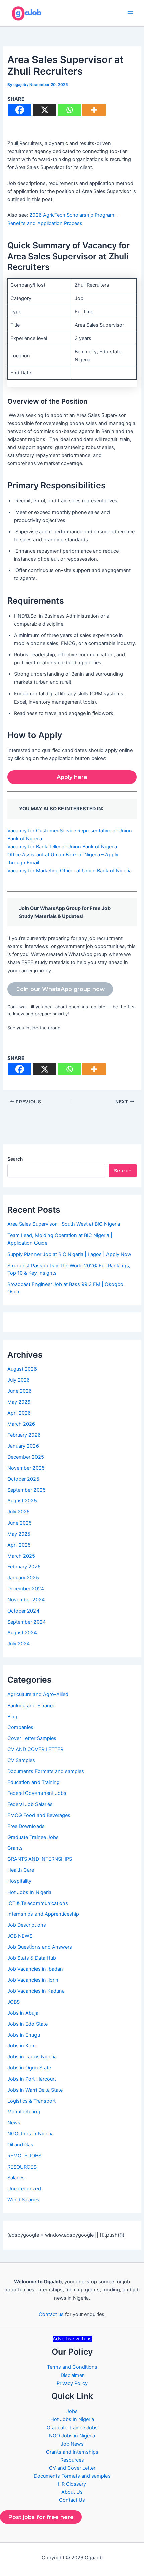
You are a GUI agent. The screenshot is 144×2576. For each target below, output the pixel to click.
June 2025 (20, 1523)
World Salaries (23, 2200)
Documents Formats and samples (46, 1771)
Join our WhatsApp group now (60, 989)
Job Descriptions (27, 1925)
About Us (72, 2492)
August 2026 (22, 1369)
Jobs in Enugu (24, 2035)
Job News (72, 2444)
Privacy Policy (72, 2383)
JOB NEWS (20, 1936)
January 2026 (23, 1446)
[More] (94, 110)
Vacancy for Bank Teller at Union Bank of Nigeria (62, 847)
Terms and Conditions (72, 2367)
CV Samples (21, 1760)
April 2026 (19, 1413)
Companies (20, 1727)
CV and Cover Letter (72, 2468)
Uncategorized (24, 2189)
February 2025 (24, 1567)
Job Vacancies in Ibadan (35, 1969)
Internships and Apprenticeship (43, 1914)
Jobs (72, 2411)
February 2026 (24, 1435)
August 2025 (22, 1501)
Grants (15, 1848)
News (14, 2123)
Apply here (72, 777)
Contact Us (72, 2500)
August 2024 (22, 1633)
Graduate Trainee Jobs (33, 1837)
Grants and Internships (72, 2452)
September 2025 (26, 1490)
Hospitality (19, 1881)
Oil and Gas (20, 2145)
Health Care (21, 1870)
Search (15, 1159)
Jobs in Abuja (23, 2013)
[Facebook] (20, 110)
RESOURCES (22, 2167)
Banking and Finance (31, 1706)
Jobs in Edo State (27, 2024)
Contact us (51, 2314)
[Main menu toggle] (130, 13)
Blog (12, 1717)
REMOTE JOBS (24, 2156)
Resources (72, 2460)
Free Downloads (26, 1826)
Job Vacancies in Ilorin (33, 1980)
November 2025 (26, 1468)
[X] (45, 110)
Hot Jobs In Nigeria (29, 1892)
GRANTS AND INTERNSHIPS (40, 1859)
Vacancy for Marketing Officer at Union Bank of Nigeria (69, 871)
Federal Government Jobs (37, 1793)
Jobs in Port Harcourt (32, 2079)
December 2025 (26, 1457)
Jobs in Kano (22, 2046)
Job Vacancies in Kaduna (36, 1991)
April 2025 (19, 1545)
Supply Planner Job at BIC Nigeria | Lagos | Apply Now (69, 1254)
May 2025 (19, 1534)
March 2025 (21, 1556)
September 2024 (26, 1622)
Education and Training (33, 1782)
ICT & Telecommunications (38, 1903)
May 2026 (19, 1402)
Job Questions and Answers (40, 1947)
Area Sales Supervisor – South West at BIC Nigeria (64, 1224)
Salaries (16, 2178)
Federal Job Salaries (30, 1804)
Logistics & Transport (31, 2101)
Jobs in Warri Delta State (35, 2090)
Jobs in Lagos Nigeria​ (32, 2057)
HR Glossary (72, 2484)
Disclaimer (72, 2375)
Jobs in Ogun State (29, 2068)
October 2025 (23, 1479)
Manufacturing (24, 2112)
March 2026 (21, 1424)
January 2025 (23, 1578)
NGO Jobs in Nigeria (30, 2134)
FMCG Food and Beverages (39, 1815)
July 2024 (19, 1644)
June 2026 (20, 1391)
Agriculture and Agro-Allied (38, 1694)
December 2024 (26, 1589)
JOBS (14, 2002)
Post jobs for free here (41, 2517)
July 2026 (19, 1380)
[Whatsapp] (69, 110)
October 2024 (23, 1611)
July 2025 (19, 1512)
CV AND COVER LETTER (35, 1749)
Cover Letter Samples (32, 1738)
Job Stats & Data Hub (32, 1958)
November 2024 (26, 1600)
